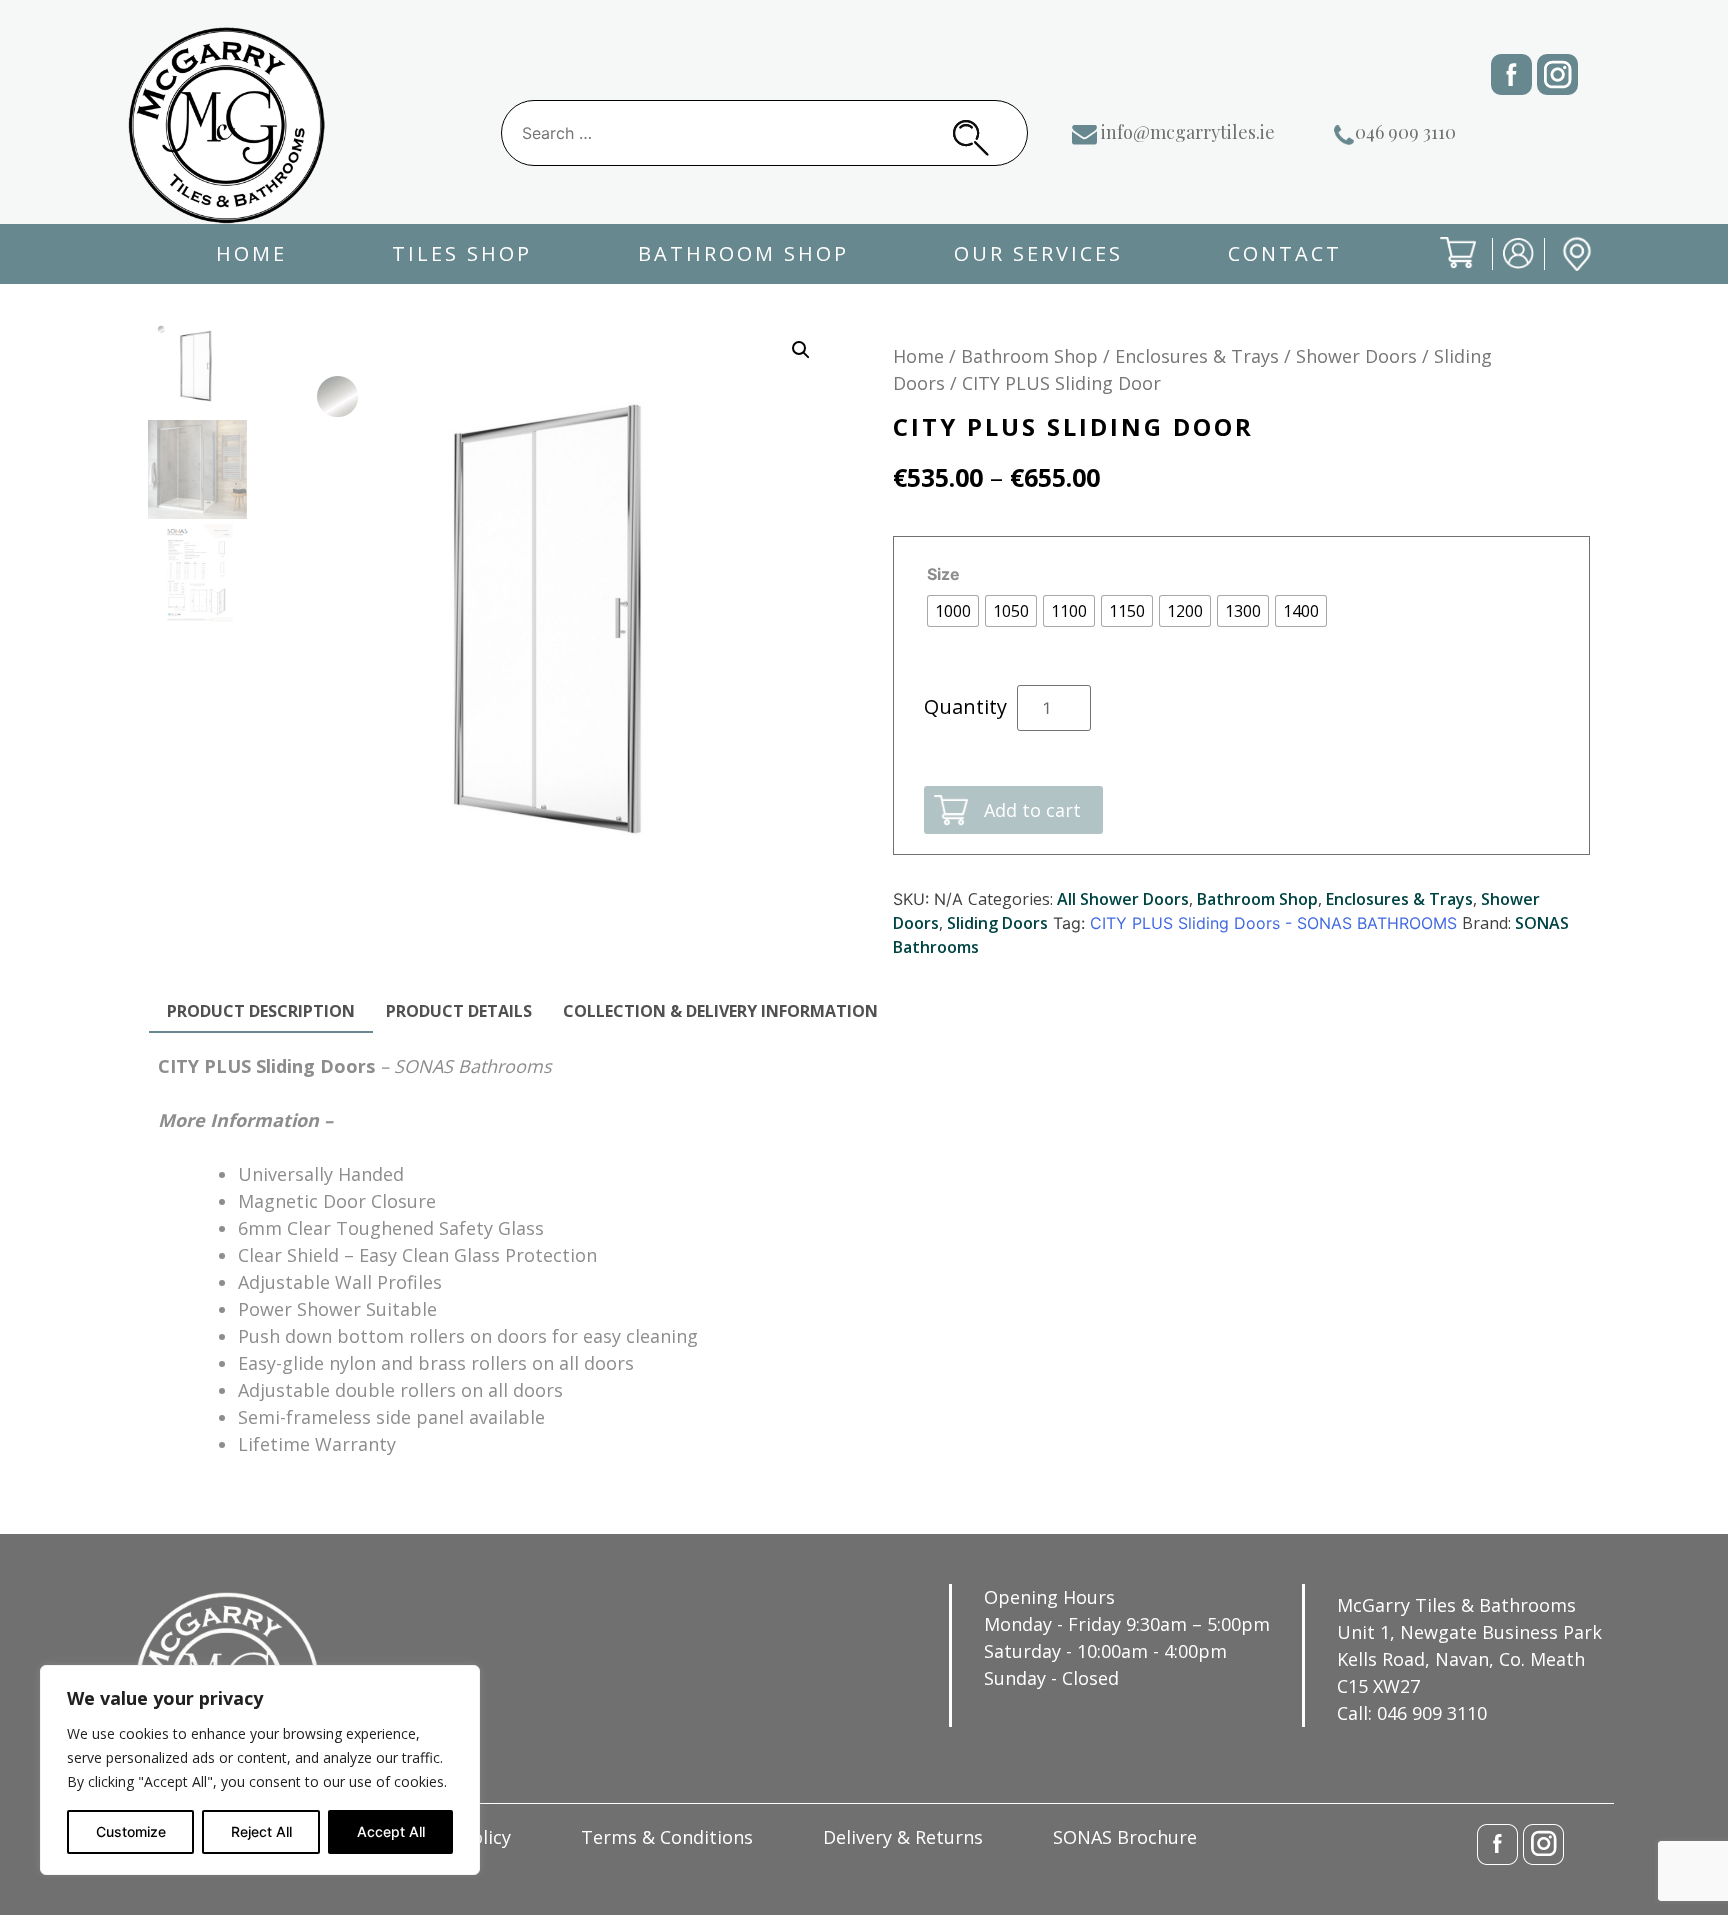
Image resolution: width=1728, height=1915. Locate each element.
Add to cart (1032, 810)
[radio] (953, 611)
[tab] (261, 1012)
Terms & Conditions (667, 1837)
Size (943, 574)
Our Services (1038, 253)
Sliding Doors (997, 923)
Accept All (391, 1831)
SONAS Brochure (1125, 1837)
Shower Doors (1356, 356)
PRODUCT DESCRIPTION (261, 1011)
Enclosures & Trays (1197, 356)
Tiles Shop (462, 253)
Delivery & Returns (903, 1837)
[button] (801, 350)
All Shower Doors (1123, 899)
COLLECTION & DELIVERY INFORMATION (720, 1011)
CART (1442, 269)
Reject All (261, 1831)
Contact (1285, 253)
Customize (131, 1831)
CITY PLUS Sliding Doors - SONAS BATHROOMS (1273, 923)
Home (251, 253)
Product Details (459, 1011)
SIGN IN (1505, 269)
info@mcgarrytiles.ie (1188, 132)
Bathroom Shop (743, 253)
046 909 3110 (1405, 132)
